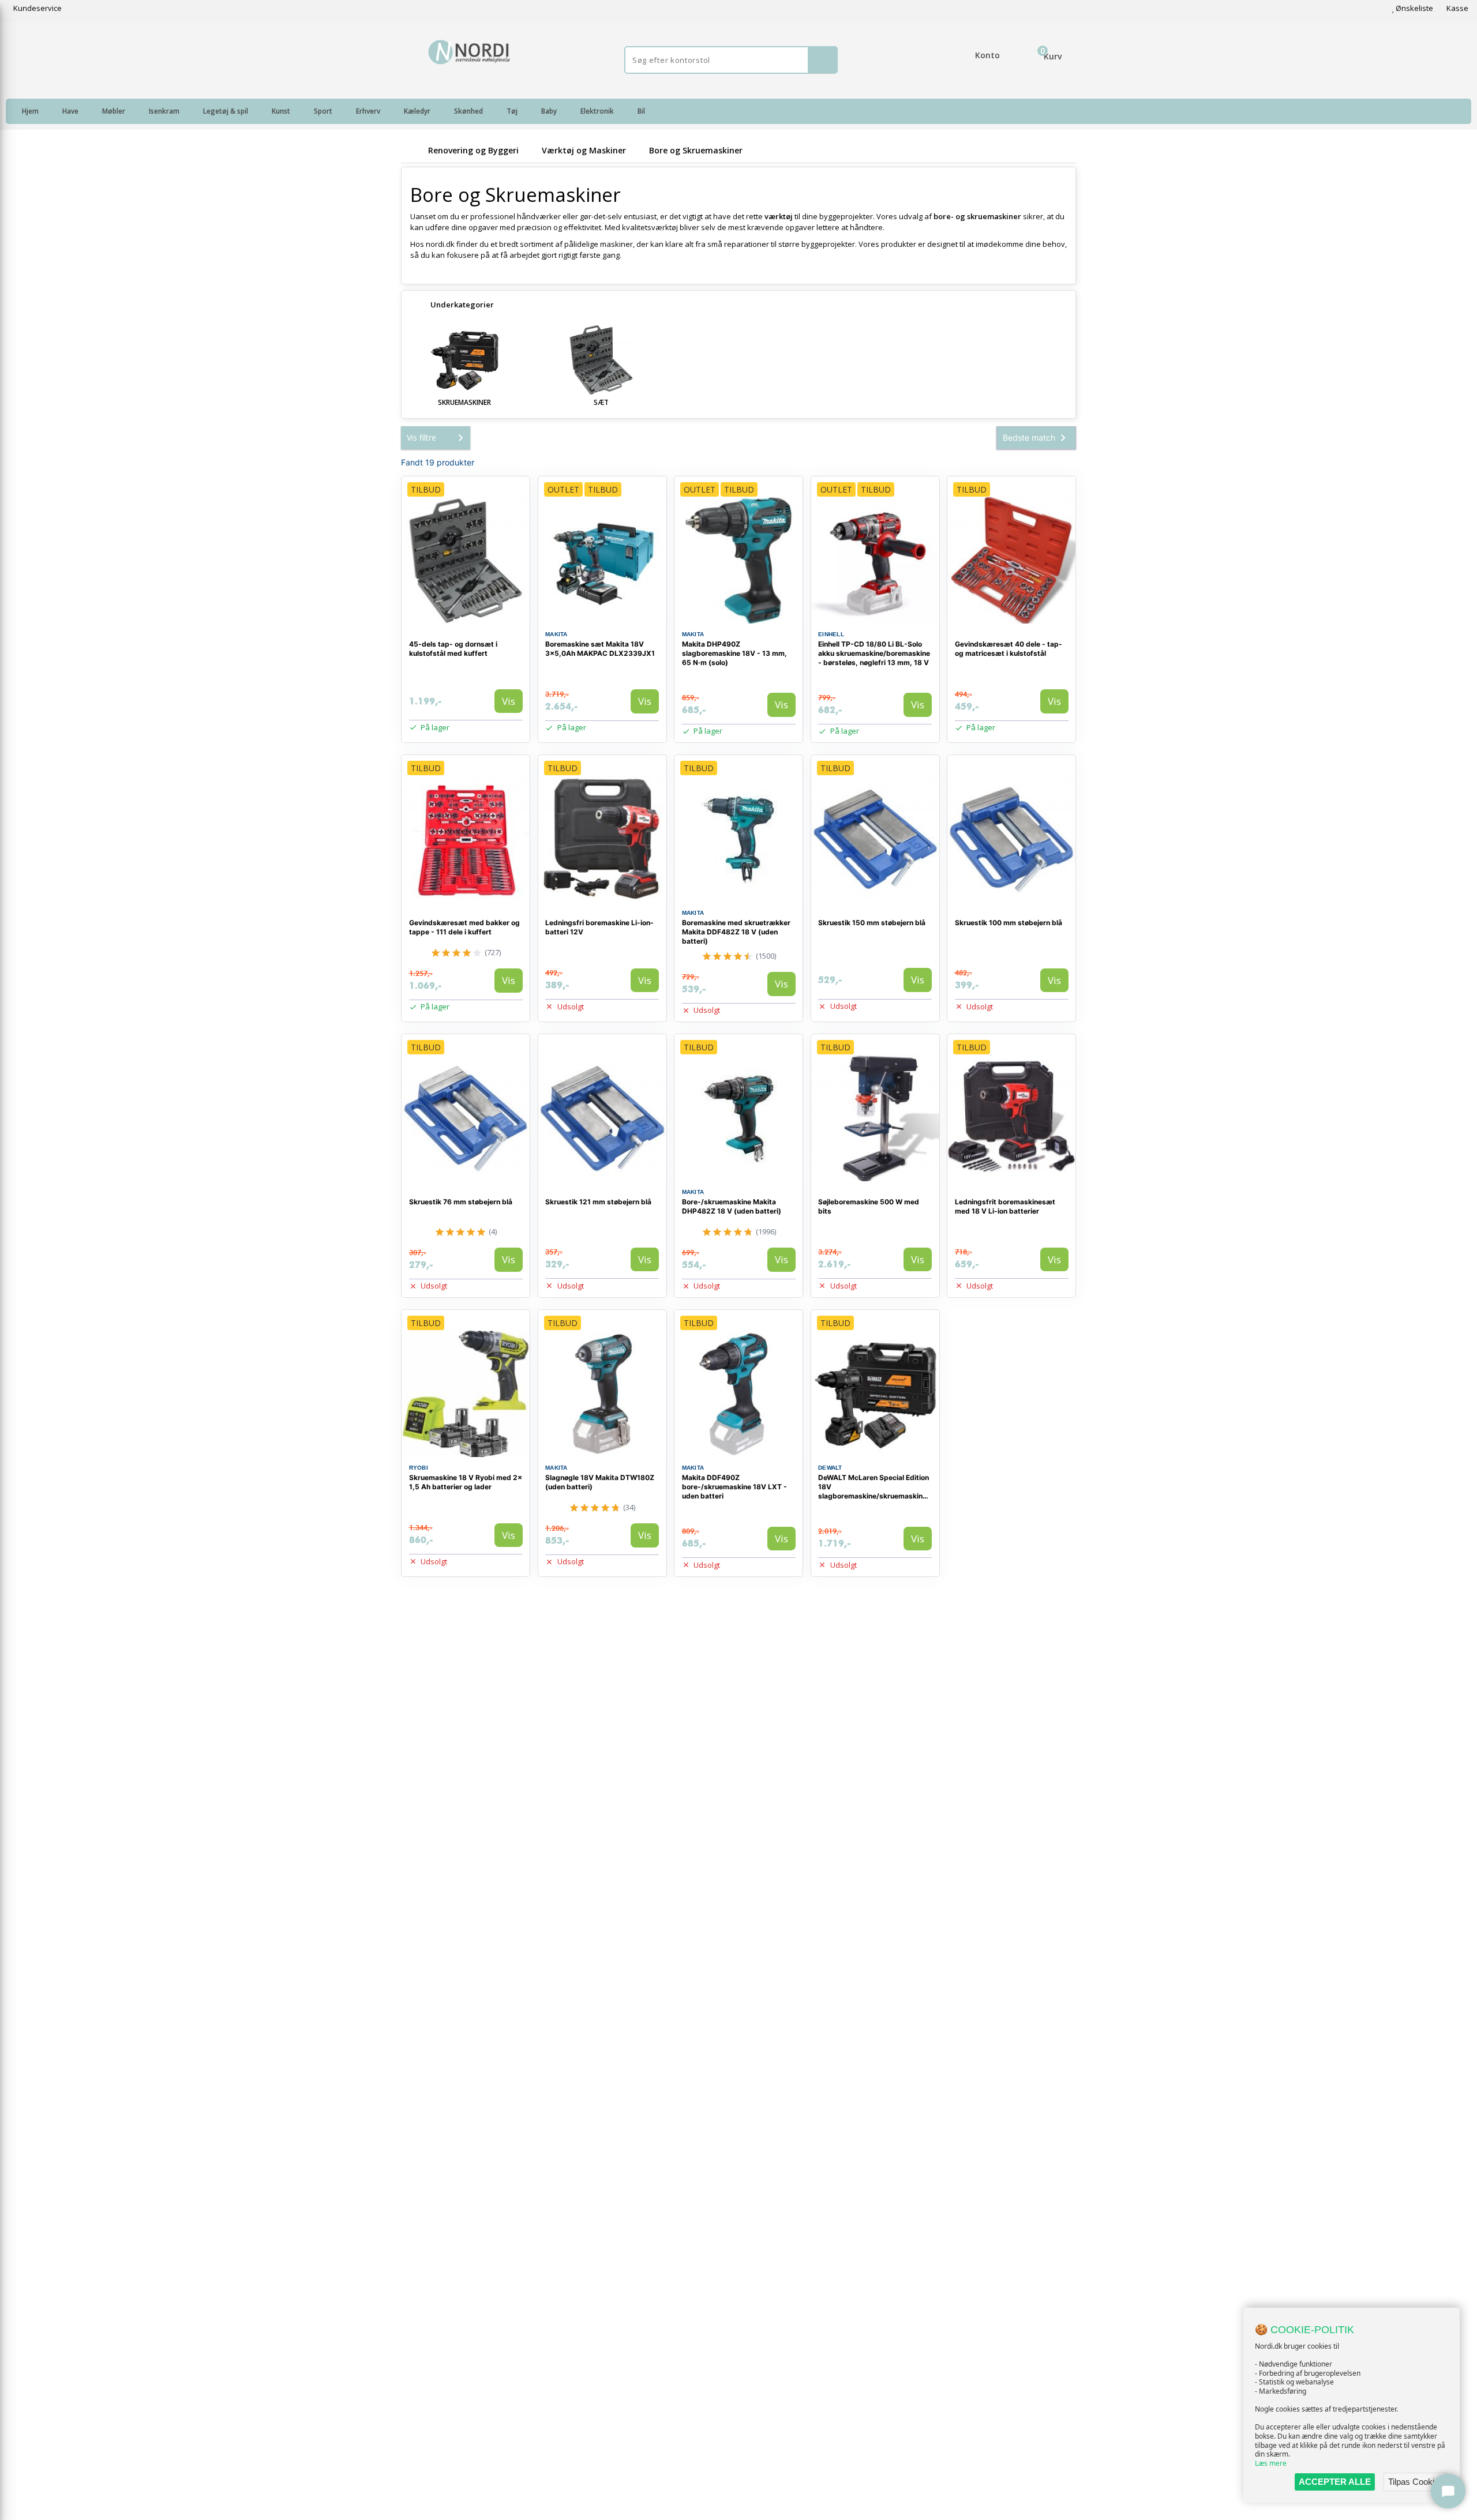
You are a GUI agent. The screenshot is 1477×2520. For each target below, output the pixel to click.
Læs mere (1271, 2463)
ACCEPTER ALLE (1335, 2482)
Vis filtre (421, 437)
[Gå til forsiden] (413, 150)
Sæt (601, 402)
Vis (509, 701)
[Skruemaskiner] (464, 360)
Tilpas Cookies (1416, 2482)
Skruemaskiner (464, 402)
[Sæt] (602, 360)
